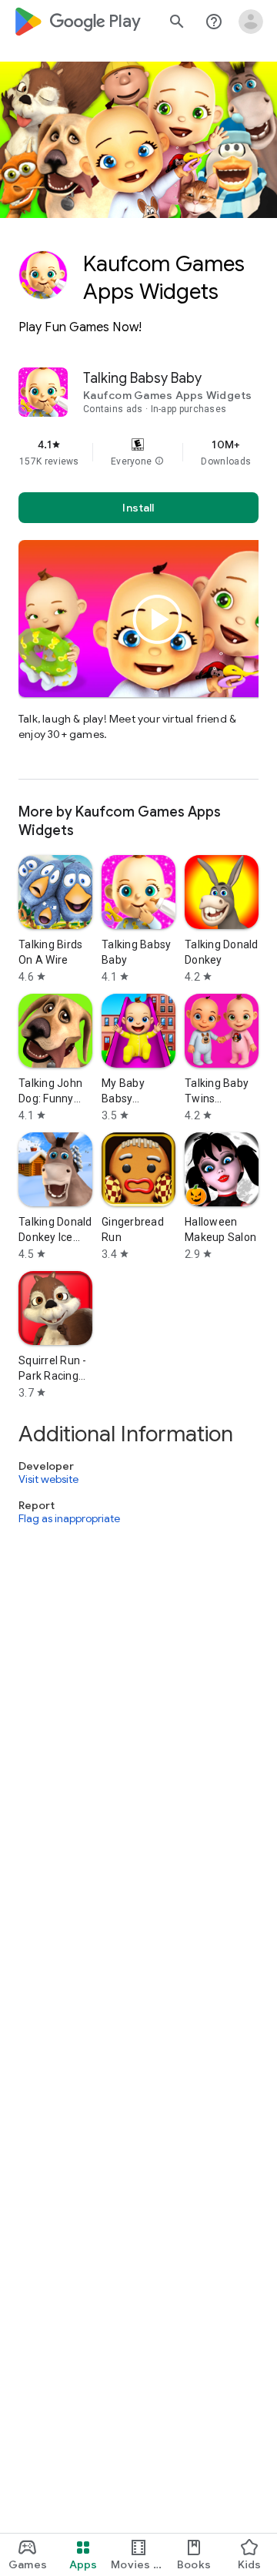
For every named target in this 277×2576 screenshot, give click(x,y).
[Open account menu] (251, 22)
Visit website (48, 1479)
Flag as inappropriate (69, 1518)
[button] (159, 461)
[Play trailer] (158, 619)
